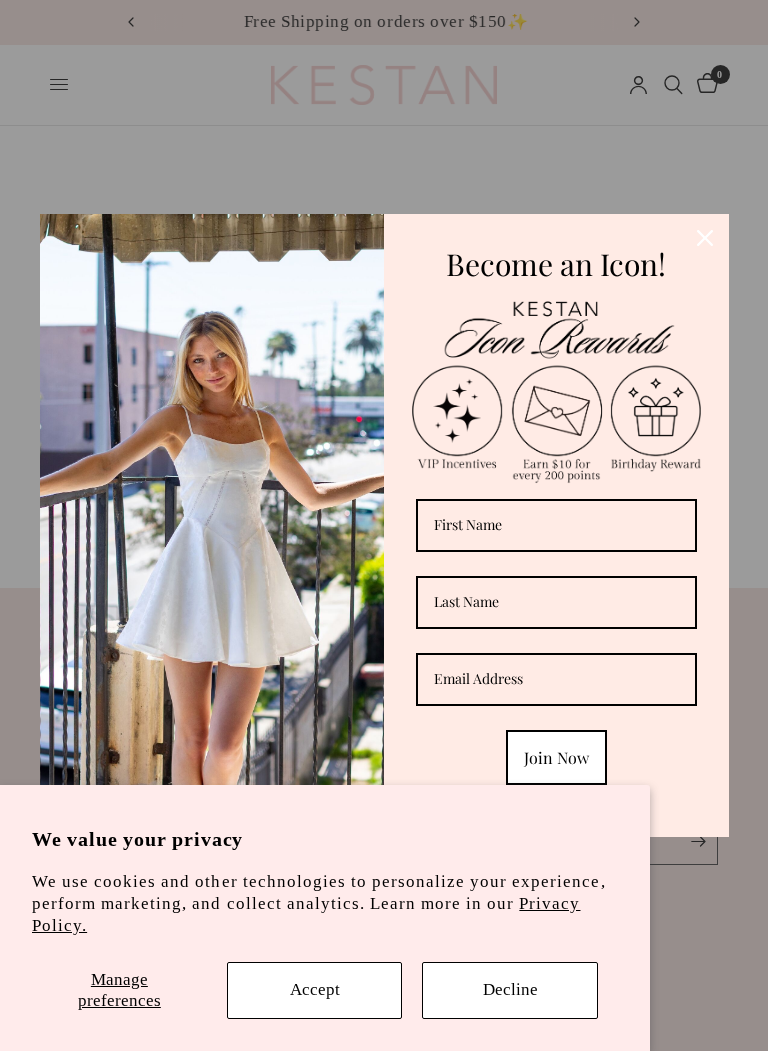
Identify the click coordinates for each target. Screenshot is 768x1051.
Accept (315, 989)
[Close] (705, 238)
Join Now (556, 757)
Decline (510, 989)
